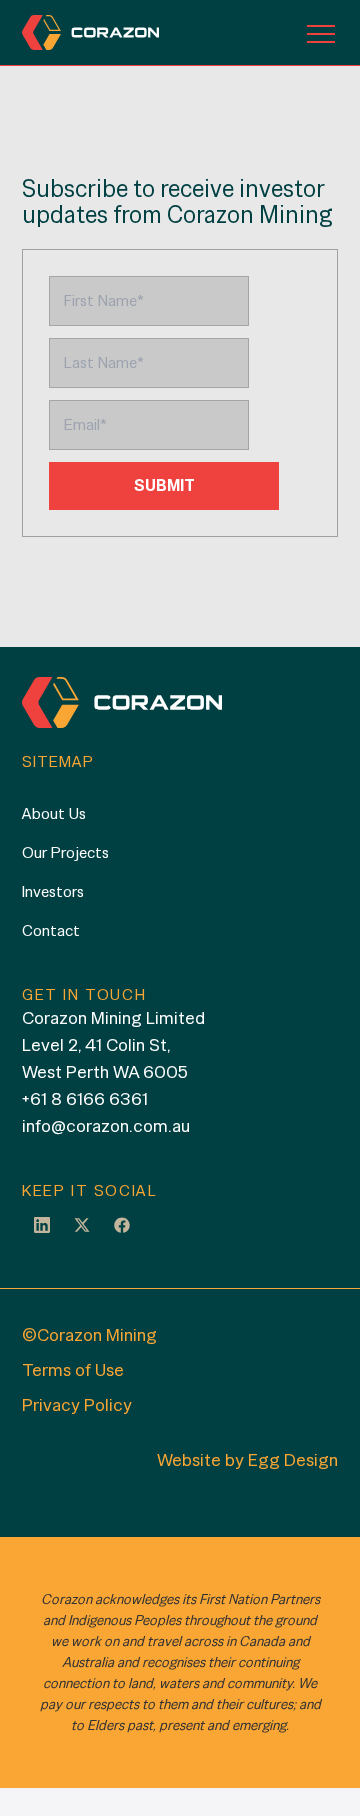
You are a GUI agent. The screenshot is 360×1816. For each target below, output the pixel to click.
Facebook (122, 1224)
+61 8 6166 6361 (85, 1098)
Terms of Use (73, 1369)
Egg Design (293, 1459)
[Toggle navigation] (321, 33)
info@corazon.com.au (106, 1125)
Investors (53, 891)
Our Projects (65, 852)
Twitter (82, 1224)
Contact (51, 930)
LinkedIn (42, 1224)
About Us (54, 813)
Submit (164, 485)
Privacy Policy (77, 1404)
